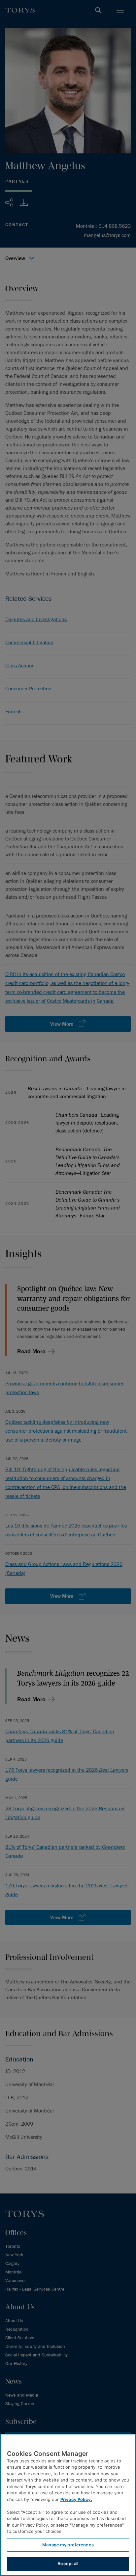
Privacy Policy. (76, 2499)
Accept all (68, 2563)
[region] (68, 2505)
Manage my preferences (68, 2545)
